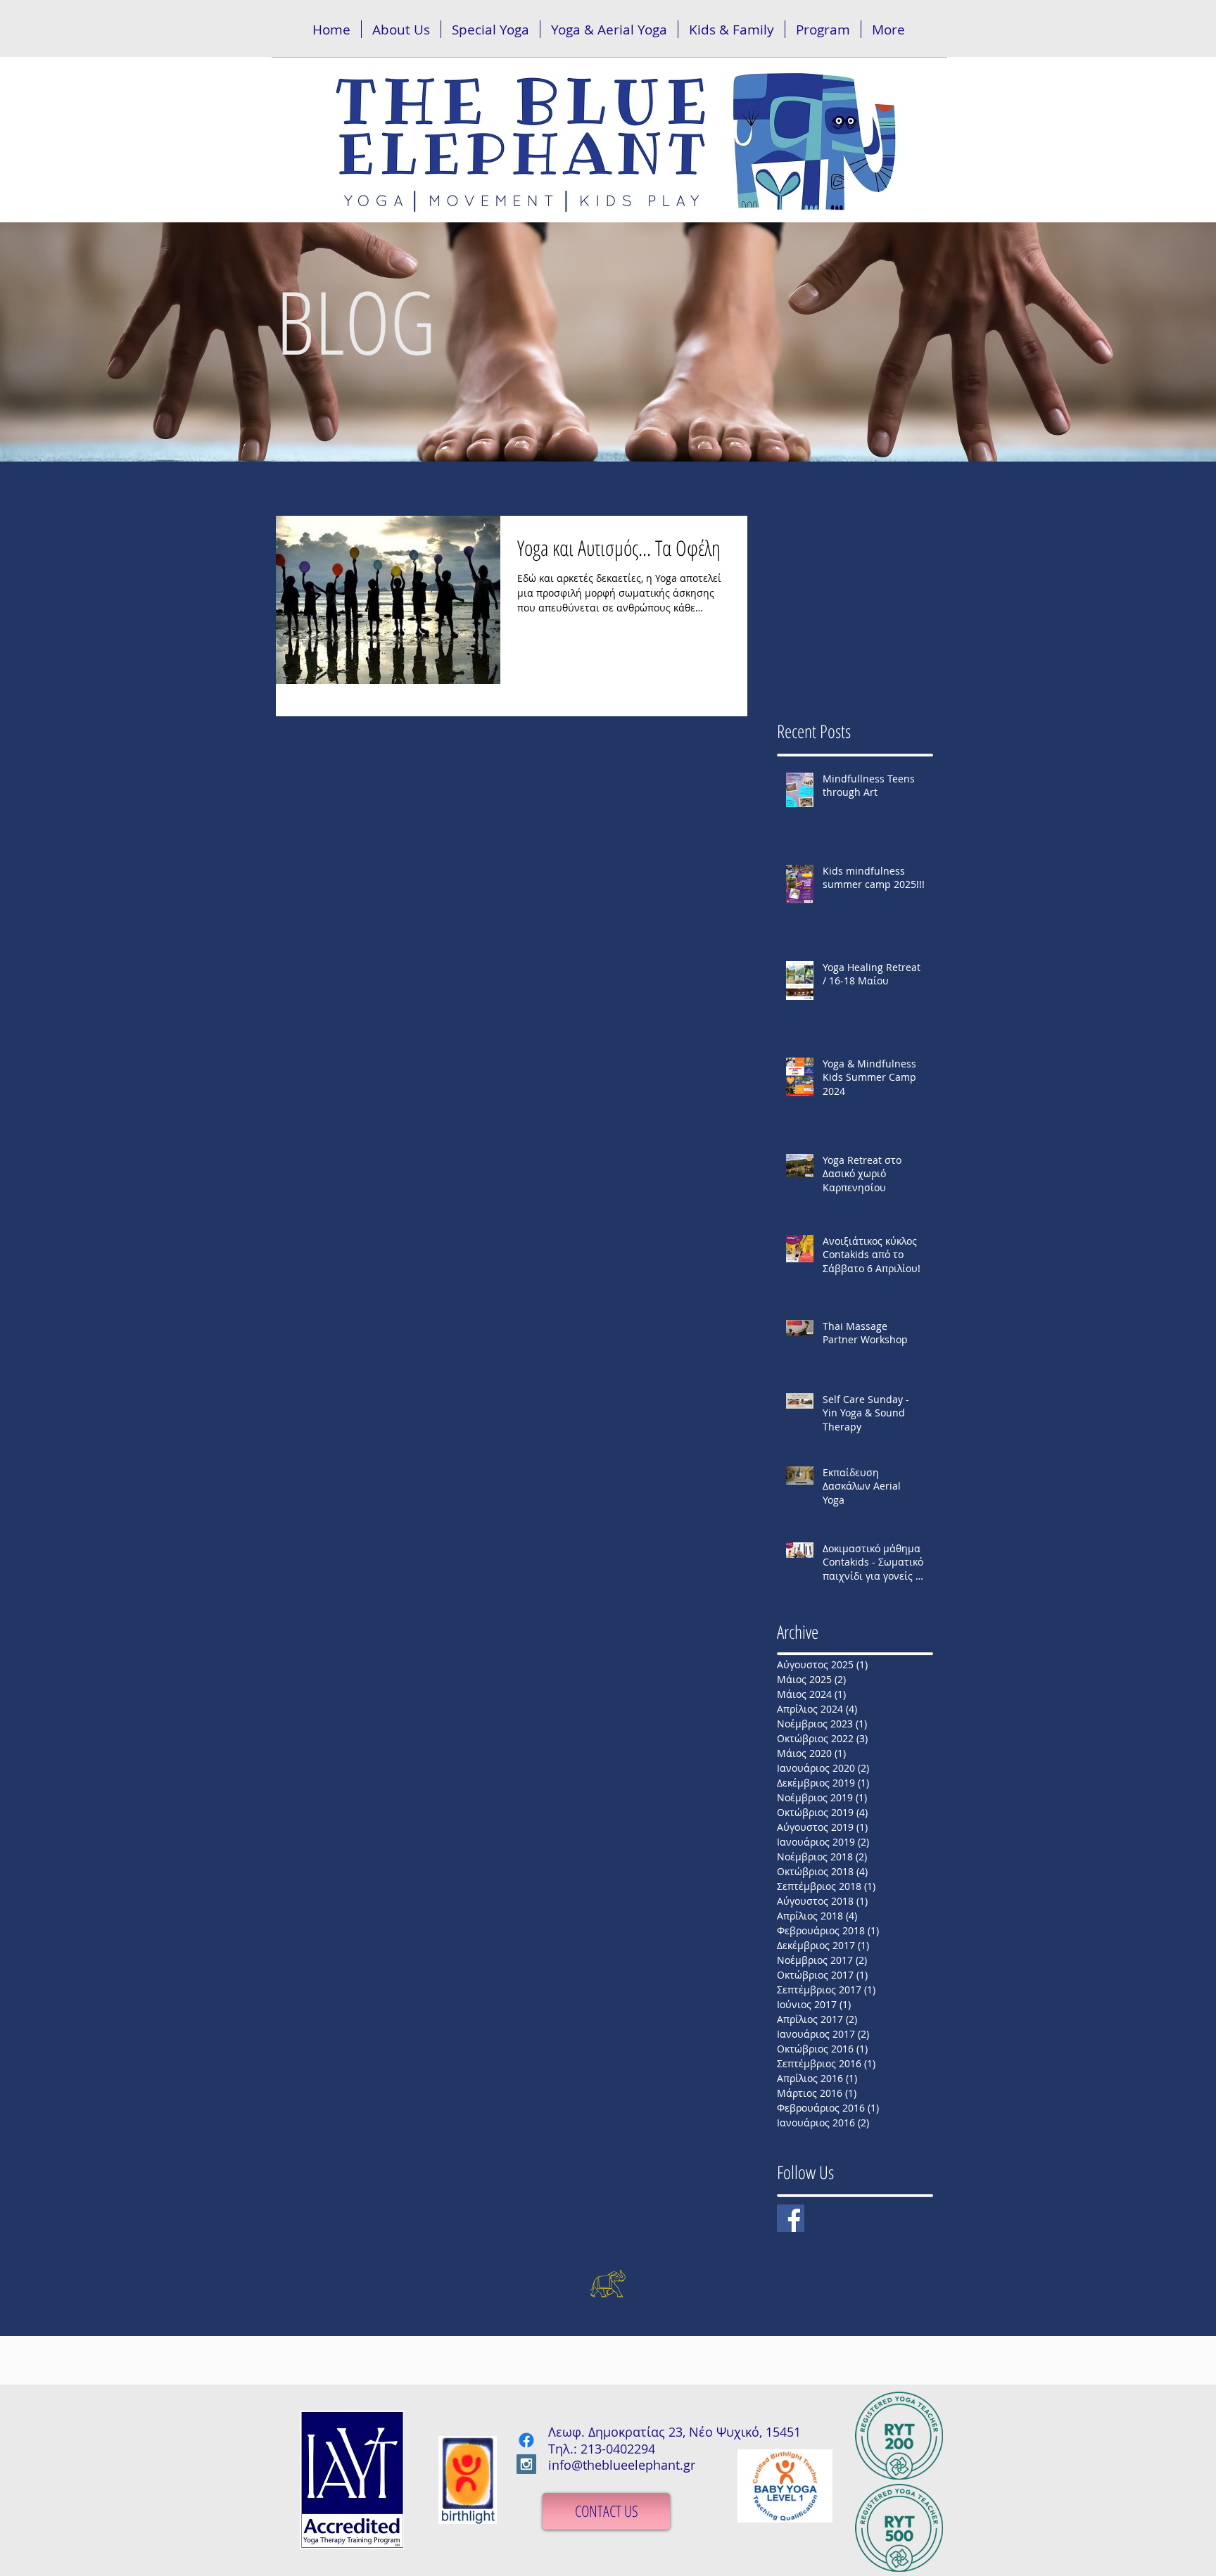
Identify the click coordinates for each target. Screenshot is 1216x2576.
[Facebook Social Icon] (791, 2218)
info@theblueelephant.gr (622, 2465)
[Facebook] (526, 2440)
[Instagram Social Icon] (526, 2464)
